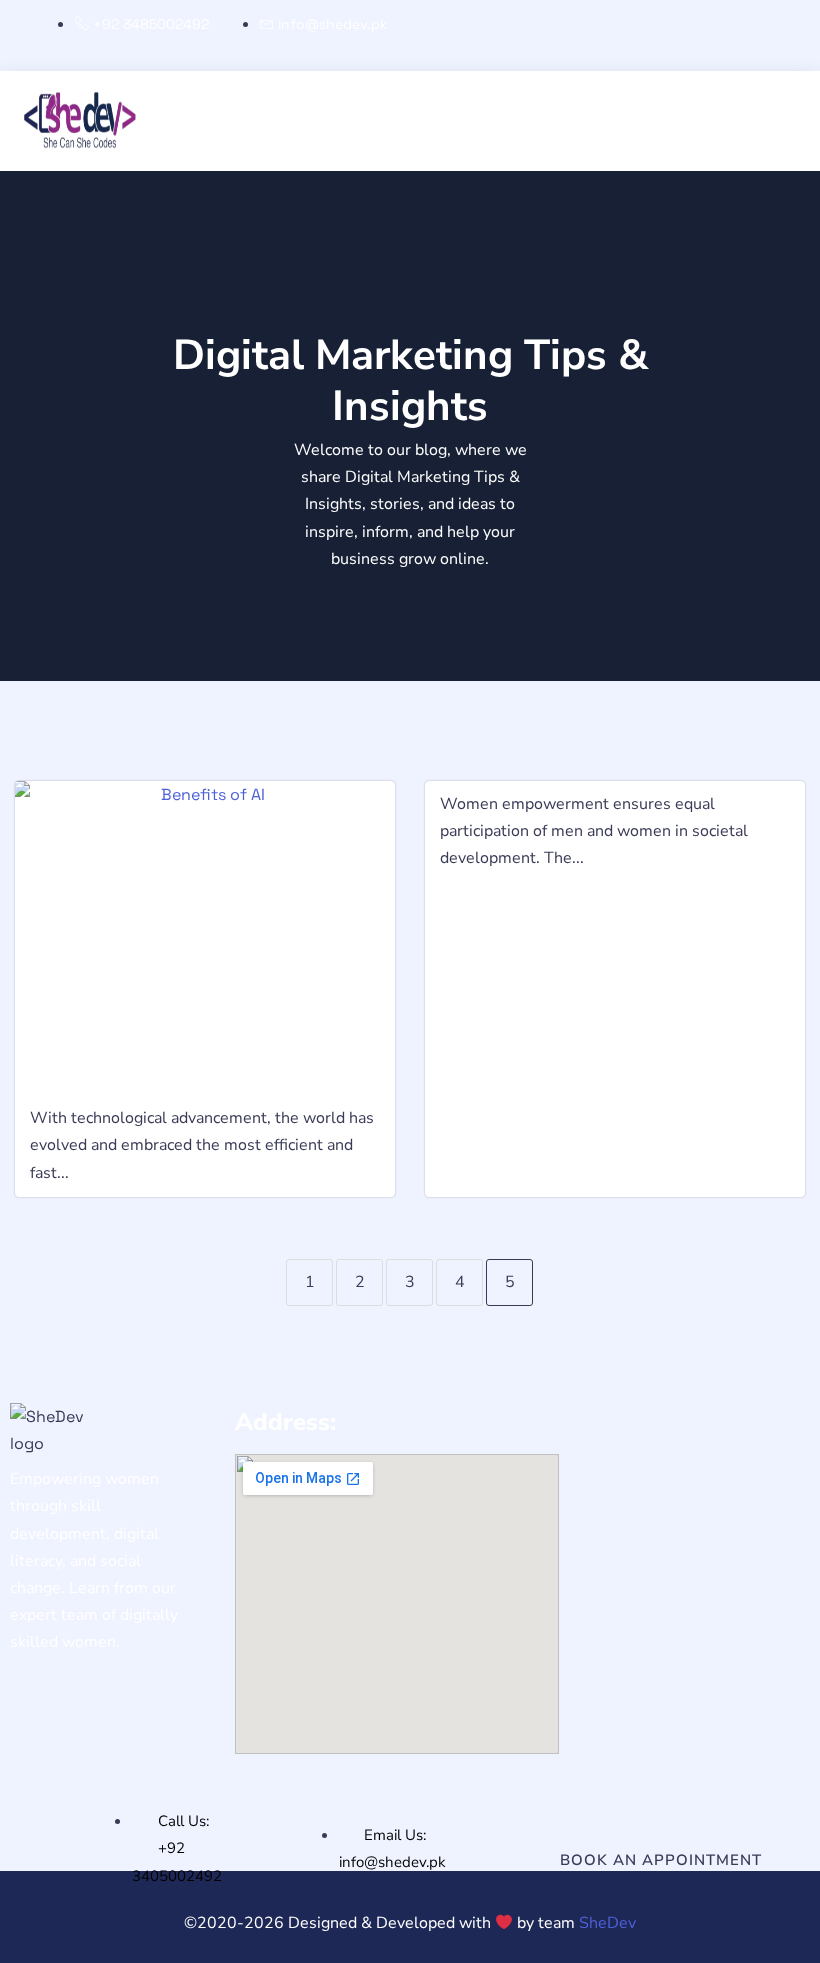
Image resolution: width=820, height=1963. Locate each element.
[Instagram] (693, 36)
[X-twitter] (727, 36)
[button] (15, 86)
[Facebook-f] (660, 36)
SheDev (607, 1923)
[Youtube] (794, 36)
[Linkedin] (760, 36)
